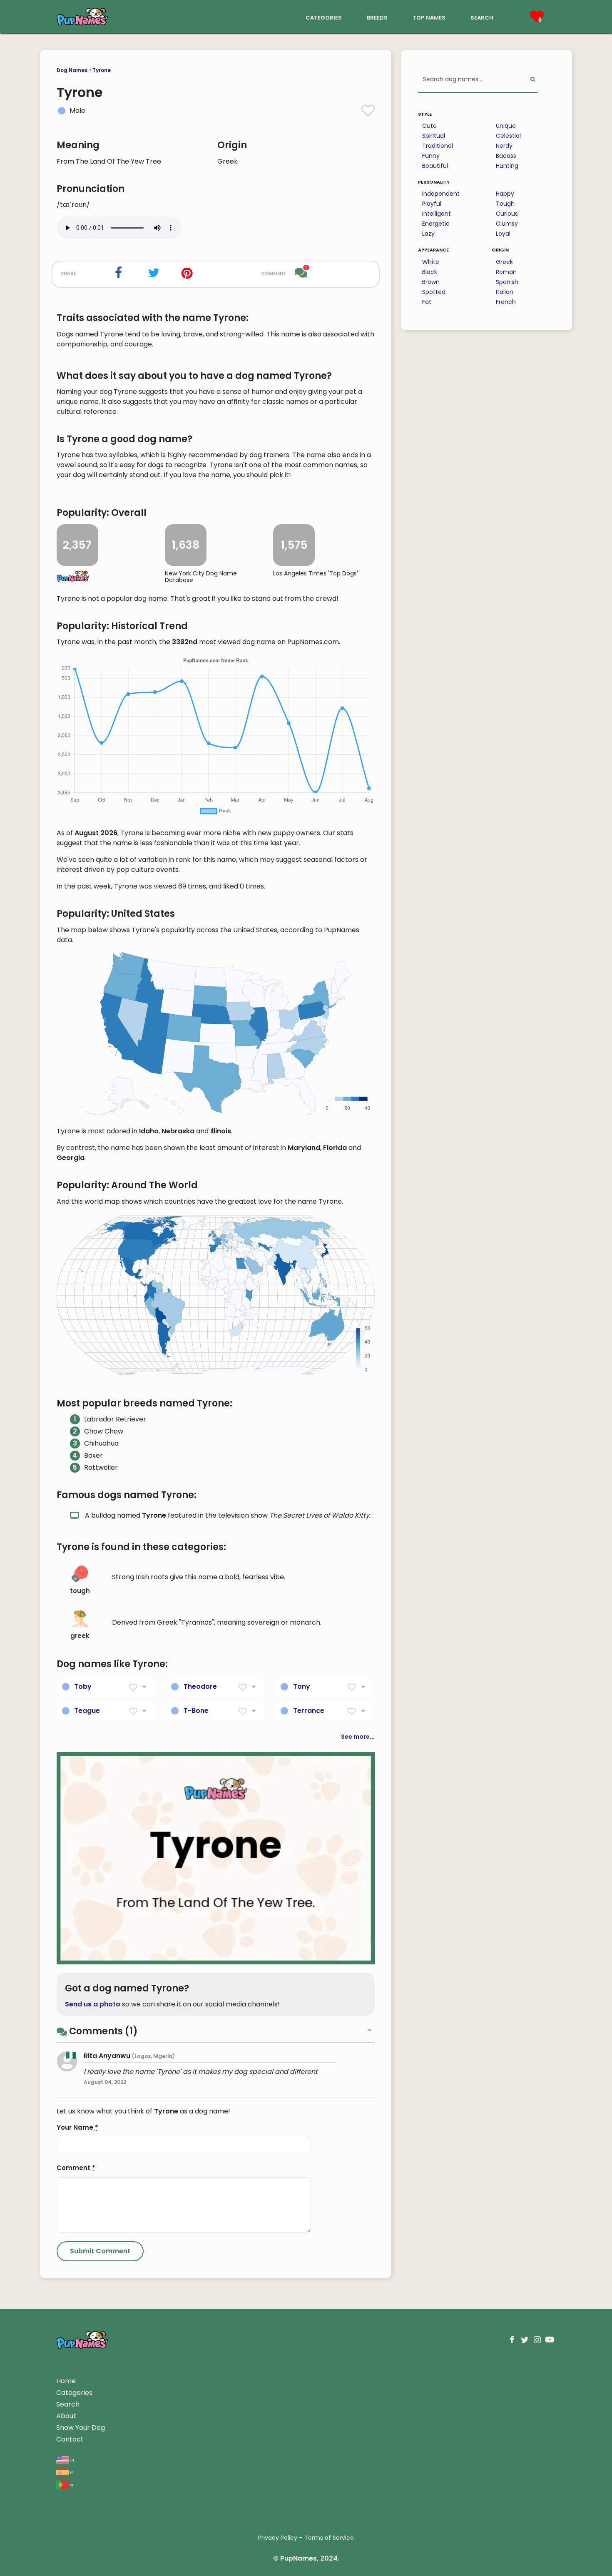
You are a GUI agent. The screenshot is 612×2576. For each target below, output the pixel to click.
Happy (505, 194)
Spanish (507, 282)
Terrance (309, 1711)
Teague (87, 1711)
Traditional (438, 146)
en (71, 2460)
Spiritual (434, 136)
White (431, 262)
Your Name (77, 2127)
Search (68, 2404)
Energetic (436, 224)
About (66, 2416)
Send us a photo (93, 2004)
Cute (429, 126)
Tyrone (102, 70)
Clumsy (507, 224)
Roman (506, 272)
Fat (427, 302)
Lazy (428, 234)
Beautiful (435, 166)
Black (430, 272)
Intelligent (437, 214)
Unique (506, 126)
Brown (431, 282)
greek (80, 1636)
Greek (504, 262)
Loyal (503, 234)
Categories (74, 2393)
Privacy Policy (278, 2538)
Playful (432, 204)
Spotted (434, 292)
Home (66, 2381)
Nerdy (504, 146)
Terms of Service (329, 2538)
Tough (505, 204)
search (482, 17)
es (71, 2472)
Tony (302, 1686)
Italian (505, 292)
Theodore (200, 1686)
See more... (358, 1737)
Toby (83, 1686)
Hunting (507, 166)
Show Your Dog (81, 2428)
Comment (76, 2168)
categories (324, 17)
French (506, 302)
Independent (441, 194)
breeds (377, 17)
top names (429, 17)
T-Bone (196, 1711)
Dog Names (72, 70)
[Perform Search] (533, 80)
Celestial (508, 136)
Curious (507, 214)
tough (80, 1591)
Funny (431, 156)
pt (71, 2485)
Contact (70, 2439)
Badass (506, 156)
